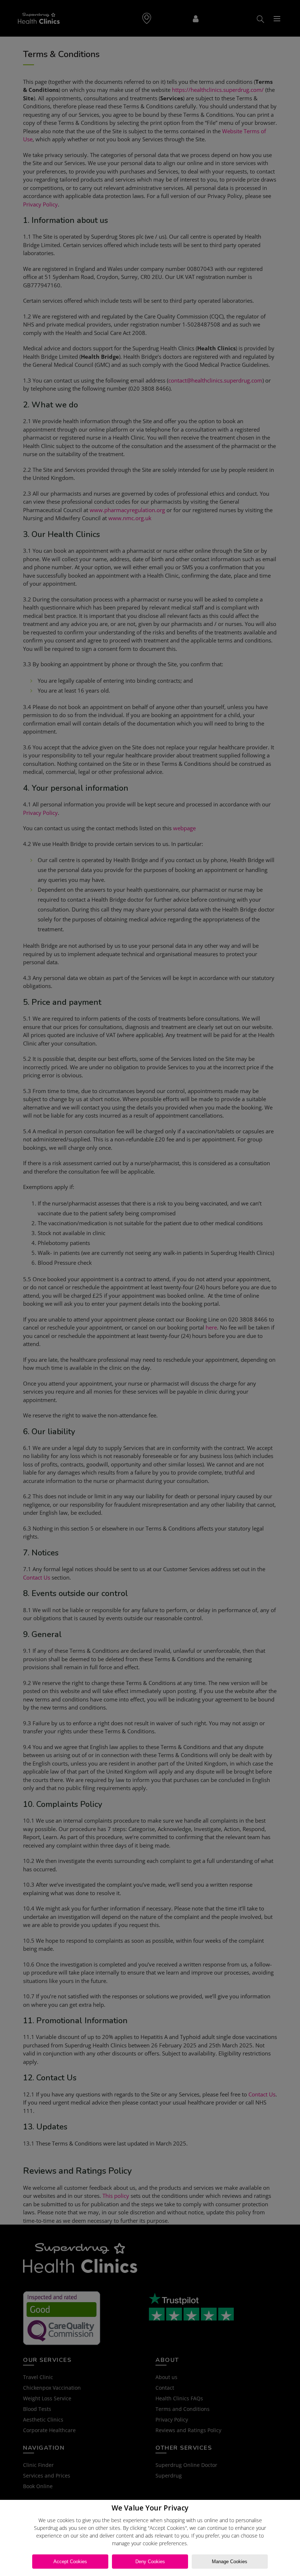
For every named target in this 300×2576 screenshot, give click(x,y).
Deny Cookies (150, 2562)
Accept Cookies (70, 2562)
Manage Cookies (230, 2562)
